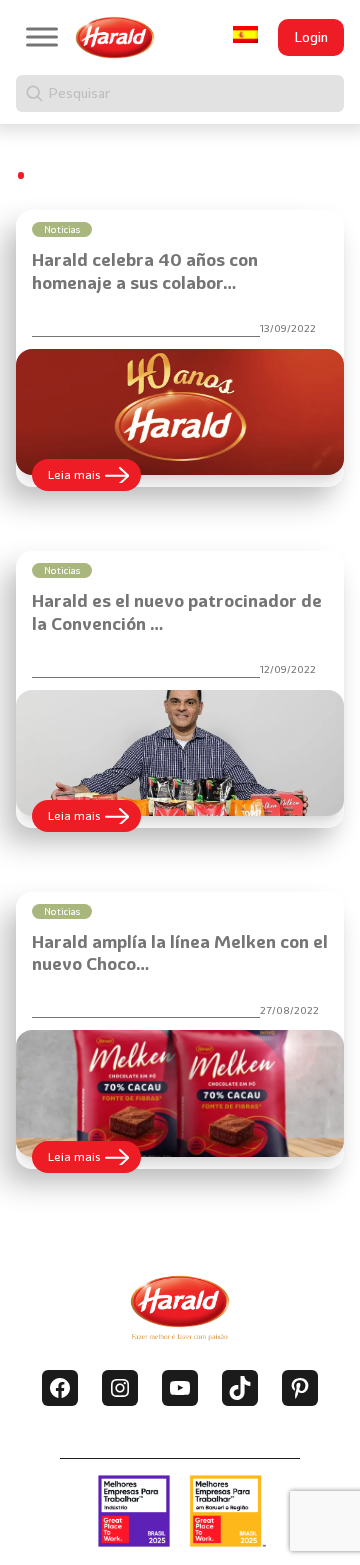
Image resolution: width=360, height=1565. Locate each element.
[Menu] (42, 37)
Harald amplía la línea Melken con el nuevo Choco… (180, 953)
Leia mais (94, 478)
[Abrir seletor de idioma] (245, 34)
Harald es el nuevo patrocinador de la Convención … (177, 612)
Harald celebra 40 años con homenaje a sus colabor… (145, 271)
